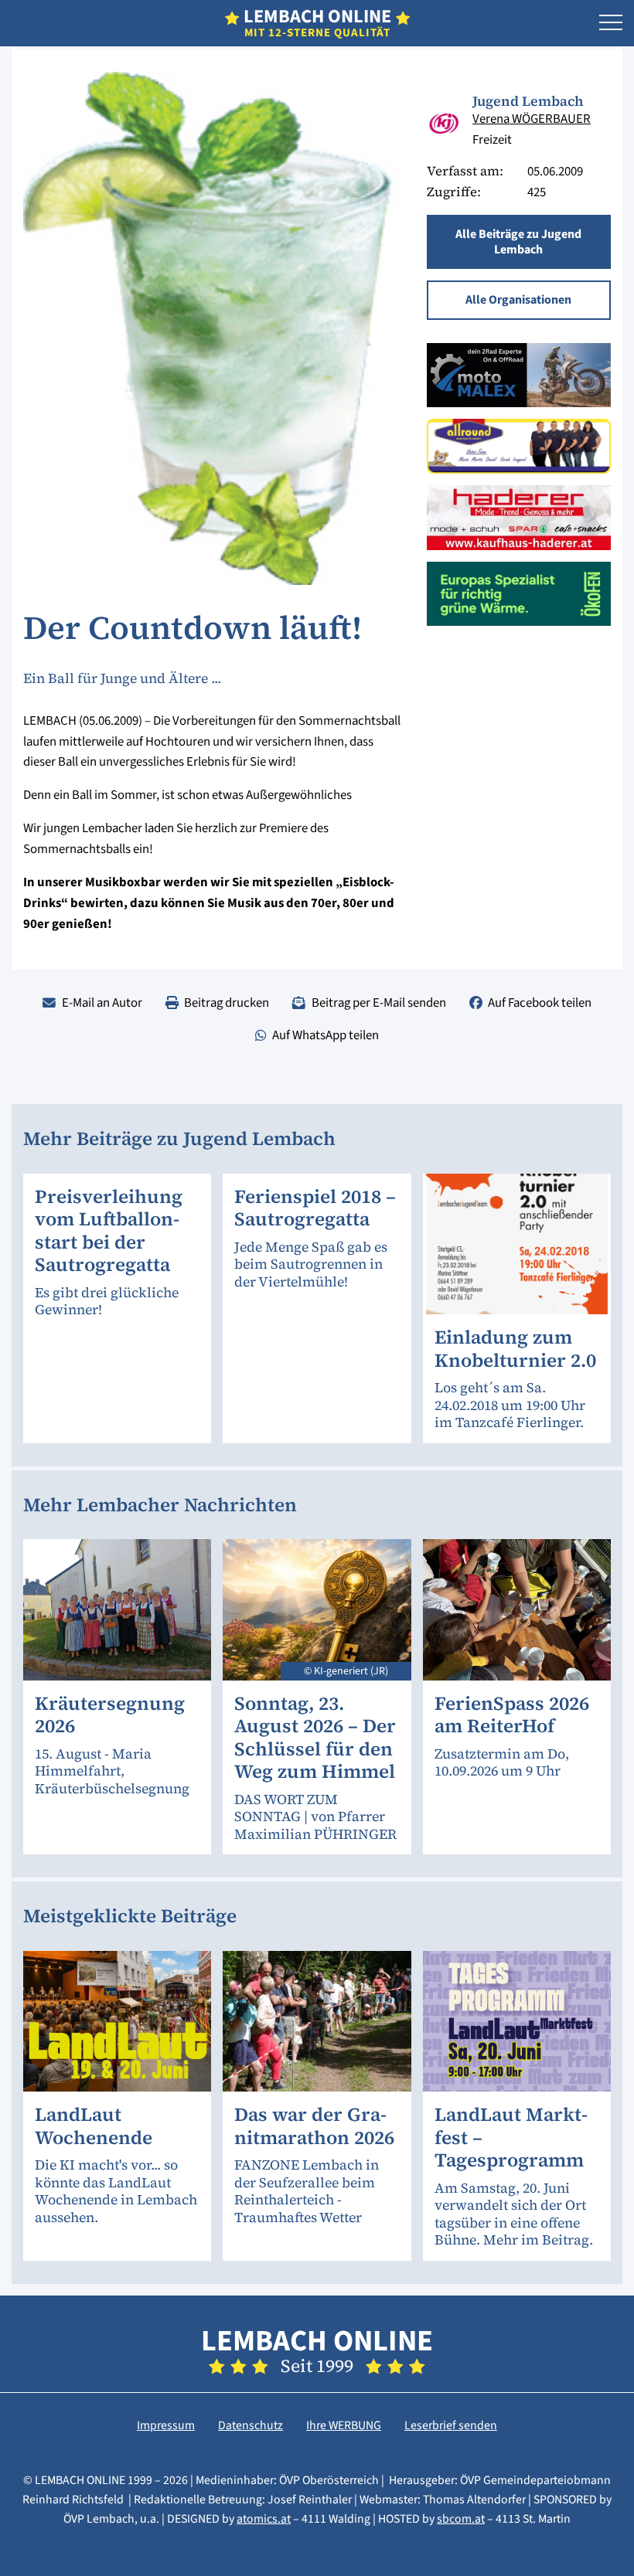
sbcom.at (461, 2519)
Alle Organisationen (518, 300)
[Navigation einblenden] (611, 23)
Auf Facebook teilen (540, 1003)
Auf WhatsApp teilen (326, 1035)
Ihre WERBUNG (344, 2425)
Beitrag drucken (227, 1003)
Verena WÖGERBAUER (532, 119)
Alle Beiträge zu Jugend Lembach (518, 242)
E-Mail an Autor (102, 1003)
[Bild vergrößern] (444, 123)
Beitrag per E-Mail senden (379, 1003)
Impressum (166, 2425)
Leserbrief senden (451, 2425)
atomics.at (264, 2519)
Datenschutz (251, 2425)
